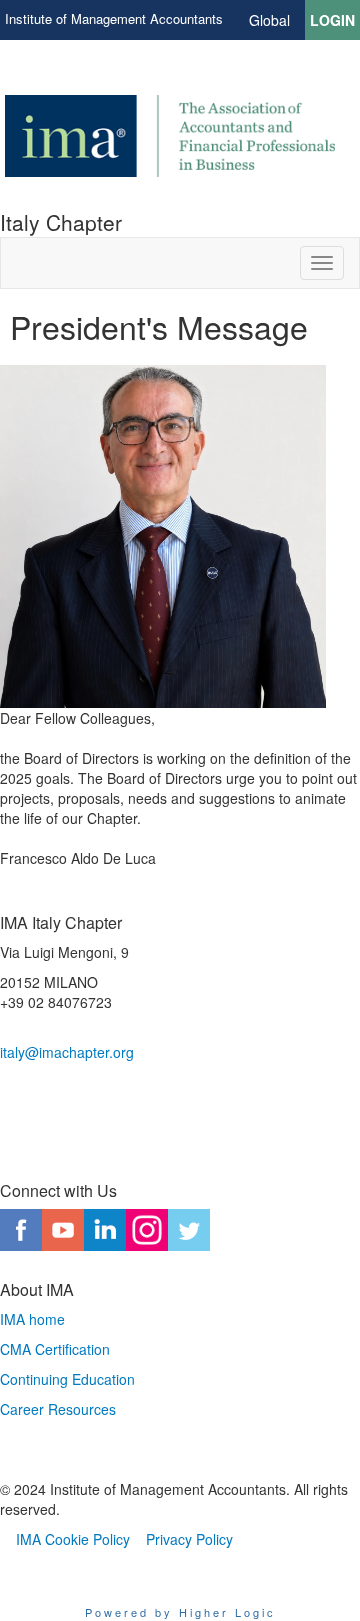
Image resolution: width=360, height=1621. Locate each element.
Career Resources (58, 1409)
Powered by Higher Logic (180, 1612)
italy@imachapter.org (67, 1052)
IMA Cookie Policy (73, 1539)
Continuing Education (67, 1379)
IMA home (32, 1319)
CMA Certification (55, 1349)
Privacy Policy (189, 1539)
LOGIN (332, 20)
